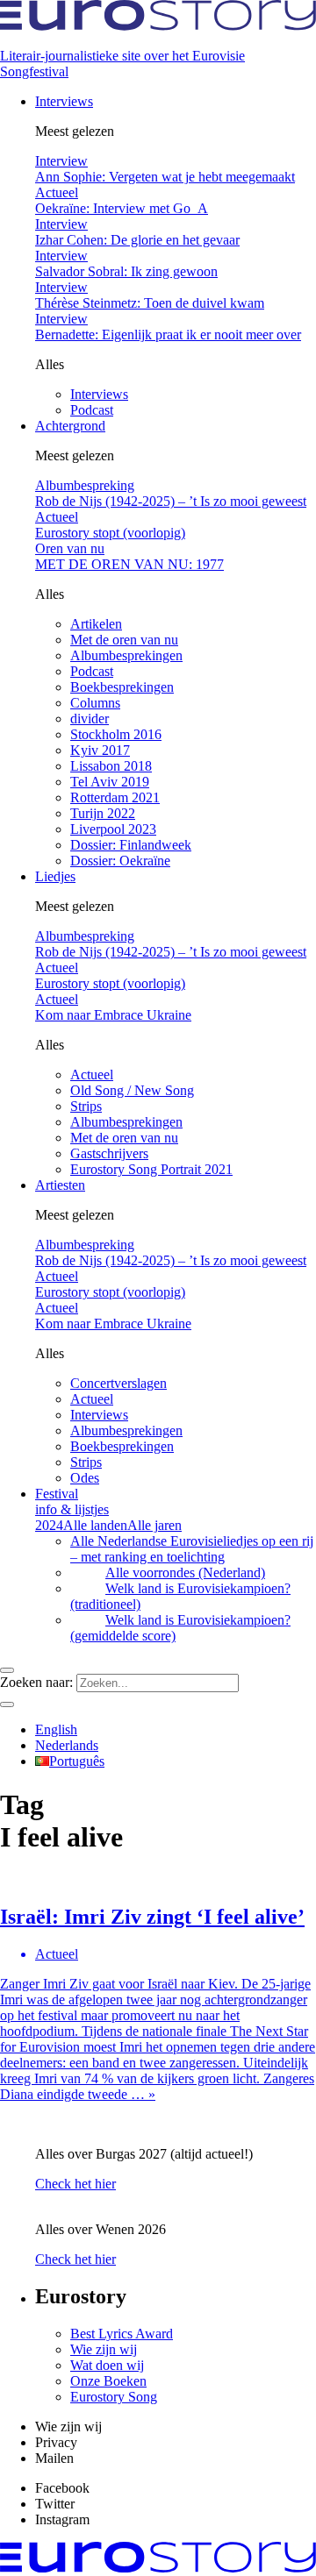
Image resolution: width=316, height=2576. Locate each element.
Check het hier (75, 2184)
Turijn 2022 (103, 813)
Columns (95, 703)
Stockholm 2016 (116, 734)
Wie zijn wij (104, 2349)
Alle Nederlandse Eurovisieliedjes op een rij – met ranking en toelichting (192, 1549)
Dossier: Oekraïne (120, 861)
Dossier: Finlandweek (131, 845)
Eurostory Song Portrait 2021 (151, 1169)
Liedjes (55, 876)
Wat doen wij (107, 2365)
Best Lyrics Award (122, 2334)
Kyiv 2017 (100, 750)
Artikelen (96, 624)
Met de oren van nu (124, 640)
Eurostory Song (114, 2397)
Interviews (64, 101)
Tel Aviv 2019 (110, 782)
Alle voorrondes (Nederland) (185, 1573)
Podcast (92, 410)
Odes (85, 1478)
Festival (72, 1501)
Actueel (92, 1075)
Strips (86, 1106)
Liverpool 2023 (113, 829)
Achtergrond (70, 426)
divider (90, 719)
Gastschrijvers (109, 1153)
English (56, 1729)
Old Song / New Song (132, 1090)
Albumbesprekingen (126, 655)
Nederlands (67, 1745)
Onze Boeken (108, 2381)
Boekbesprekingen (122, 687)
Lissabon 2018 (111, 766)
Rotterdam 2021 (115, 797)
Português (77, 1761)
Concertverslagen (118, 1383)
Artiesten (60, 1185)
